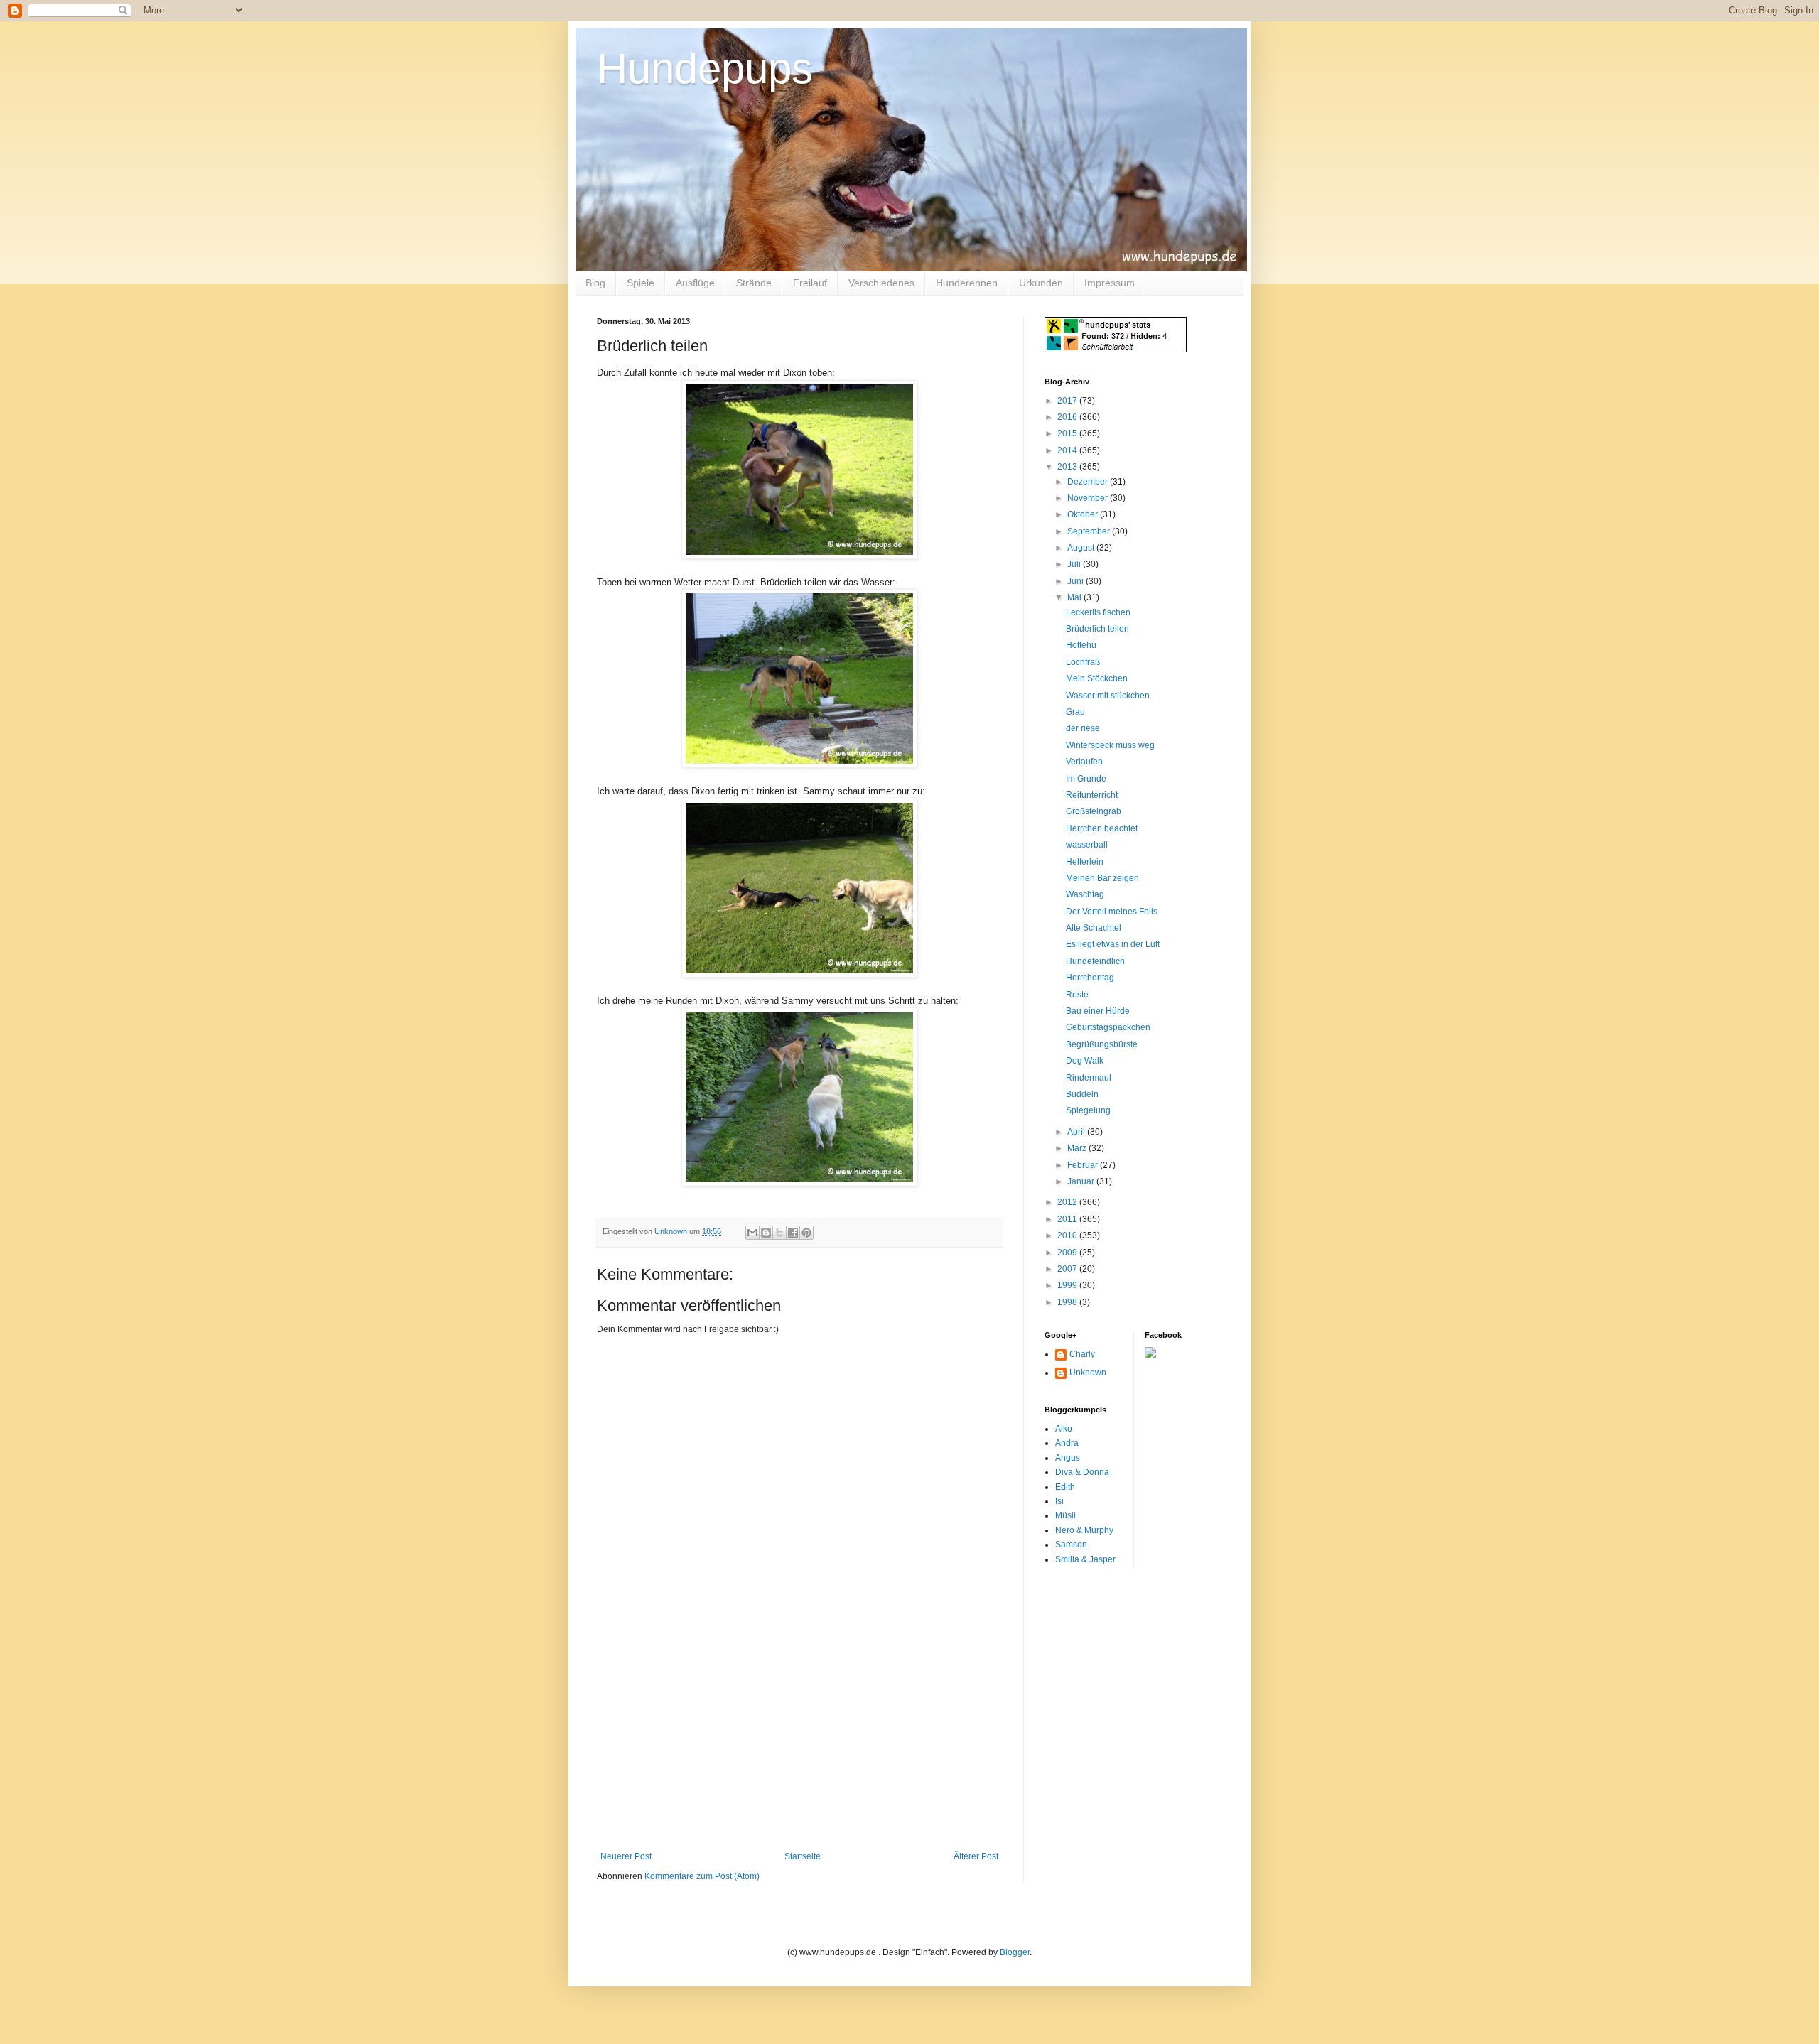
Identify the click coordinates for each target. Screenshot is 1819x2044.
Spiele (641, 283)
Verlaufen (1084, 762)
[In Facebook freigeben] (793, 1233)
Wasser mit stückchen (1108, 696)
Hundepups (705, 69)
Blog (595, 283)
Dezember (1089, 482)
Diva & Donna (1082, 1472)
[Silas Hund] (1150, 1356)
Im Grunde (1086, 779)
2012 (1068, 1202)
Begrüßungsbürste (1102, 1044)
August (1082, 548)
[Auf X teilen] (779, 1233)
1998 (1068, 1302)
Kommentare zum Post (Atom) (702, 1876)
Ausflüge (695, 283)
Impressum (1110, 283)
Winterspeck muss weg (1110, 745)
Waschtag (1085, 894)
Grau (1075, 712)
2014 (1068, 450)
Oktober (1084, 514)
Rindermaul (1089, 1078)
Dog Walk (1085, 1061)
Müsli (1065, 1515)
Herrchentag (1090, 978)
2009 (1068, 1253)
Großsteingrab (1094, 811)
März (1078, 1148)
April (1077, 1132)
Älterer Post (976, 1856)
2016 (1068, 417)
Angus (1068, 1458)
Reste (1077, 995)
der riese (1083, 728)
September (1090, 531)
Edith (1065, 1487)
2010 (1068, 1235)
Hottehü (1081, 645)
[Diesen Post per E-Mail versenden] (752, 1233)
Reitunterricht (1092, 795)
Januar (1082, 1181)
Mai (1075, 597)
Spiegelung (1088, 1110)
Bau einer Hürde (1098, 1011)
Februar (1084, 1165)
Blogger (1015, 1952)
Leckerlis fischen (1098, 612)
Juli (1075, 564)
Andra (1067, 1443)
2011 (1068, 1219)
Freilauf (810, 283)
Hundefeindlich (1095, 961)
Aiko (1064, 1429)
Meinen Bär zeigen (1102, 878)
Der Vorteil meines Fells (1112, 912)
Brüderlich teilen (1097, 629)
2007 (1068, 1269)
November (1089, 498)
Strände (754, 283)
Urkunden (1041, 283)
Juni (1076, 581)
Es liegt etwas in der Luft (1113, 944)
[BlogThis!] (766, 1233)
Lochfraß (1083, 662)
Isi (1059, 1501)
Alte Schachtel (1094, 928)
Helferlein (1085, 862)
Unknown (1088, 1373)
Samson (1071, 1545)
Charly (1082, 1354)
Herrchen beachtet (1102, 828)
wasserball (1087, 845)
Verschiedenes (881, 283)
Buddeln (1082, 1094)
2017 (1068, 401)
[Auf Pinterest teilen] (806, 1233)
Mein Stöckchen (1097, 678)
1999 (1068, 1285)
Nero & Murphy (1084, 1530)
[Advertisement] (799, 1745)
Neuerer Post (626, 1856)
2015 (1068, 433)
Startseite (803, 1856)
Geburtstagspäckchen (1108, 1027)
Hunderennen (967, 283)
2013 (1068, 467)
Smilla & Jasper (1085, 1559)
